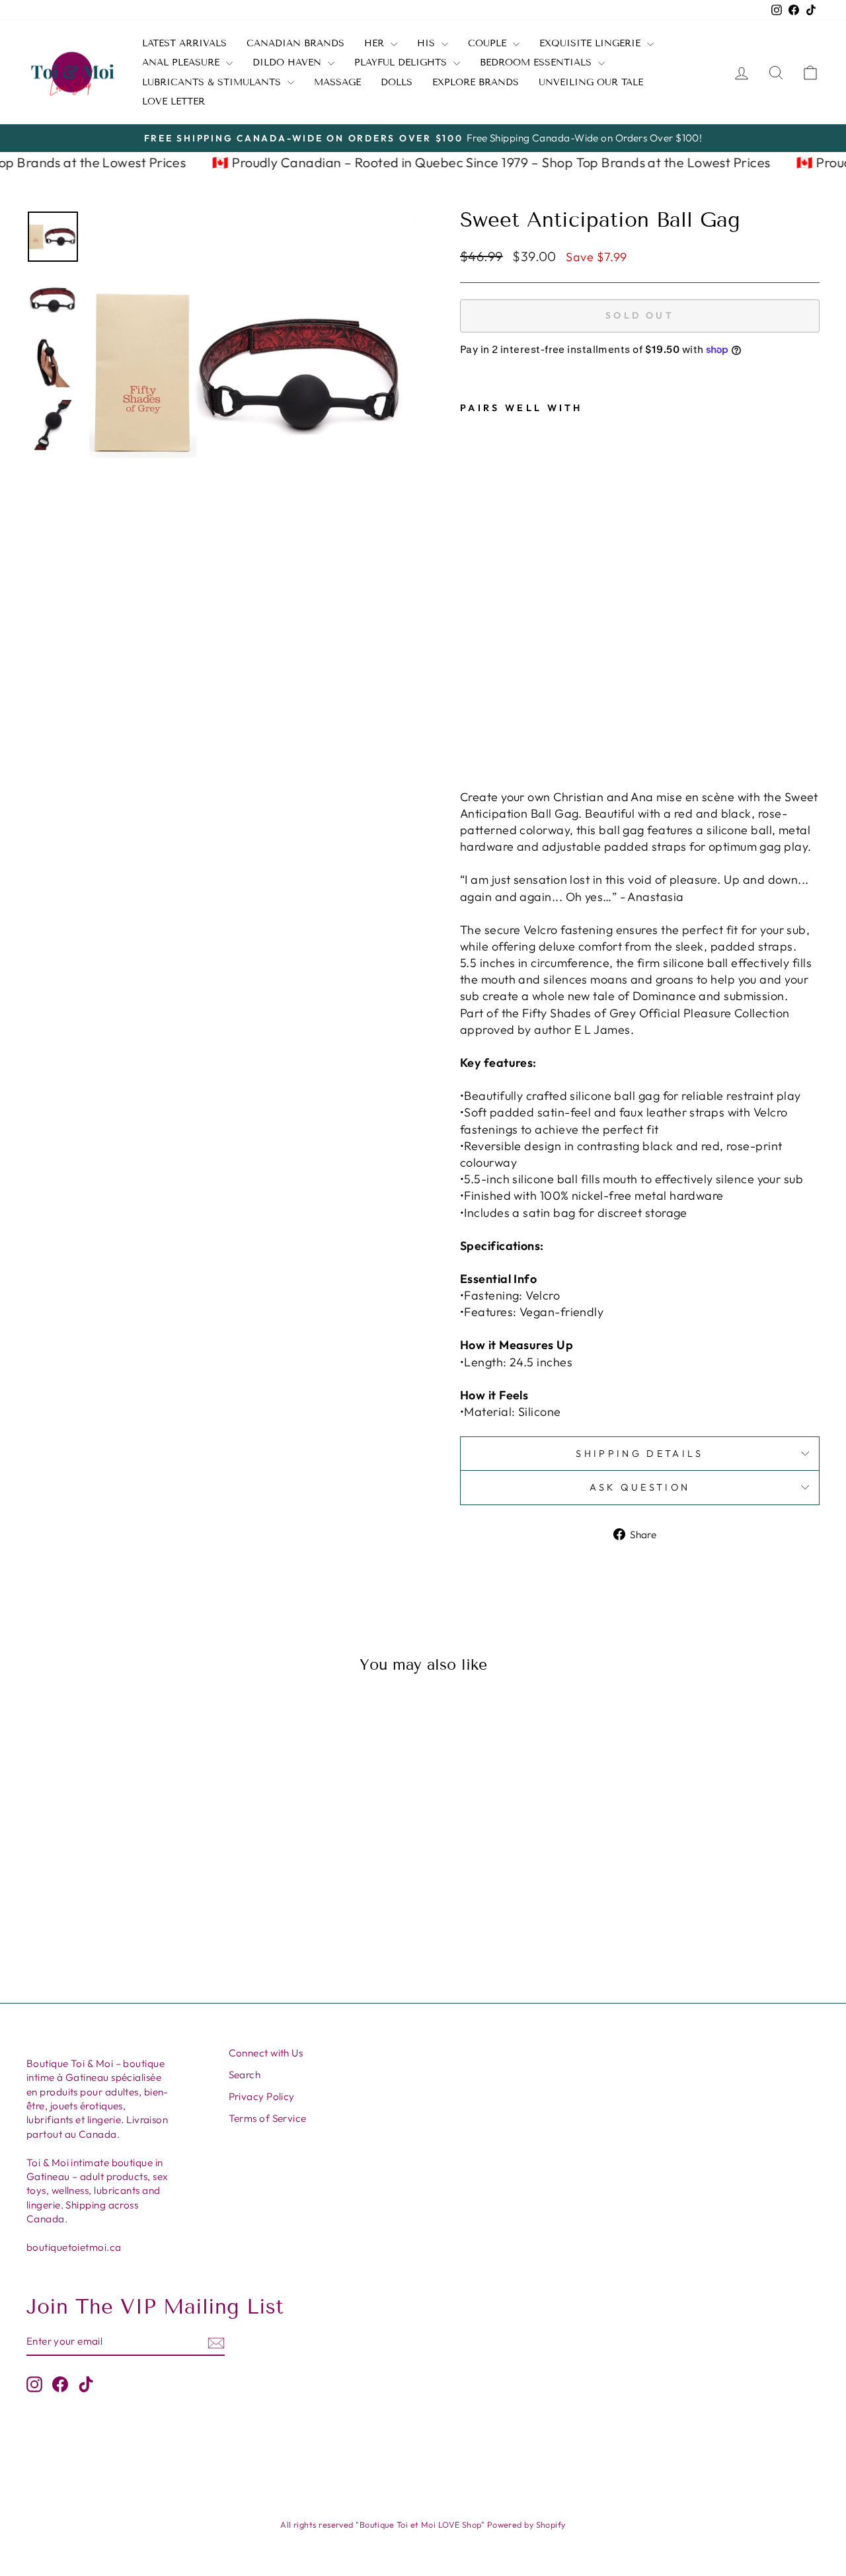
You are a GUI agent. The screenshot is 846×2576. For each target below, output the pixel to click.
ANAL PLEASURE (182, 62)
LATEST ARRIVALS (184, 43)
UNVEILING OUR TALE (591, 82)
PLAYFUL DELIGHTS (402, 62)
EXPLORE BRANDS (476, 82)
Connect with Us (266, 2053)
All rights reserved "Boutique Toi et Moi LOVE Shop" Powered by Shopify (423, 2524)
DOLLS (397, 82)
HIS (428, 43)
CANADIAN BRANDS (295, 43)
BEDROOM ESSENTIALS (537, 62)
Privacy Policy (262, 2096)
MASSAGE (337, 82)
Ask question (640, 1487)
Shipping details (639, 1454)
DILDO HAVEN (288, 62)
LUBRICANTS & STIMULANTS (213, 82)
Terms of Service (268, 2118)
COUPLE (489, 43)
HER (376, 43)
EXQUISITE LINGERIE (592, 43)
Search (245, 2075)
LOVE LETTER (173, 101)
